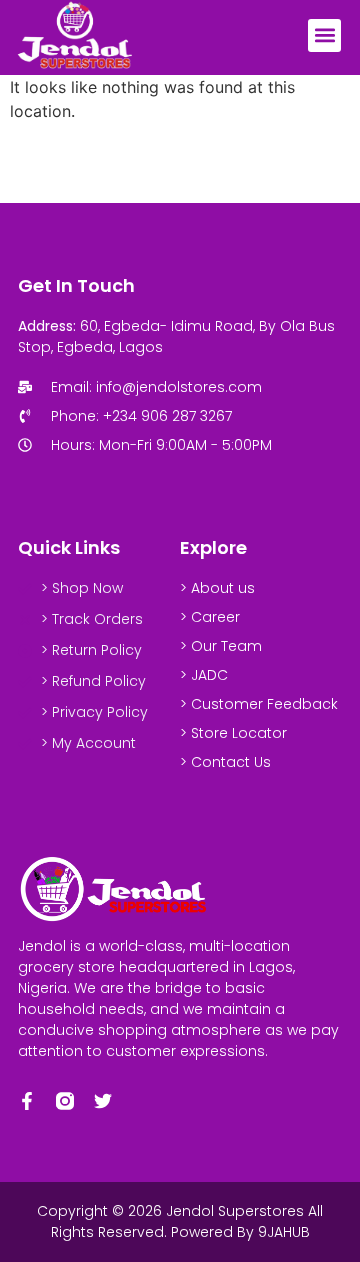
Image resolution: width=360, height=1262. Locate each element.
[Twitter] (103, 1101)
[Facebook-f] (27, 1101)
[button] (324, 35)
